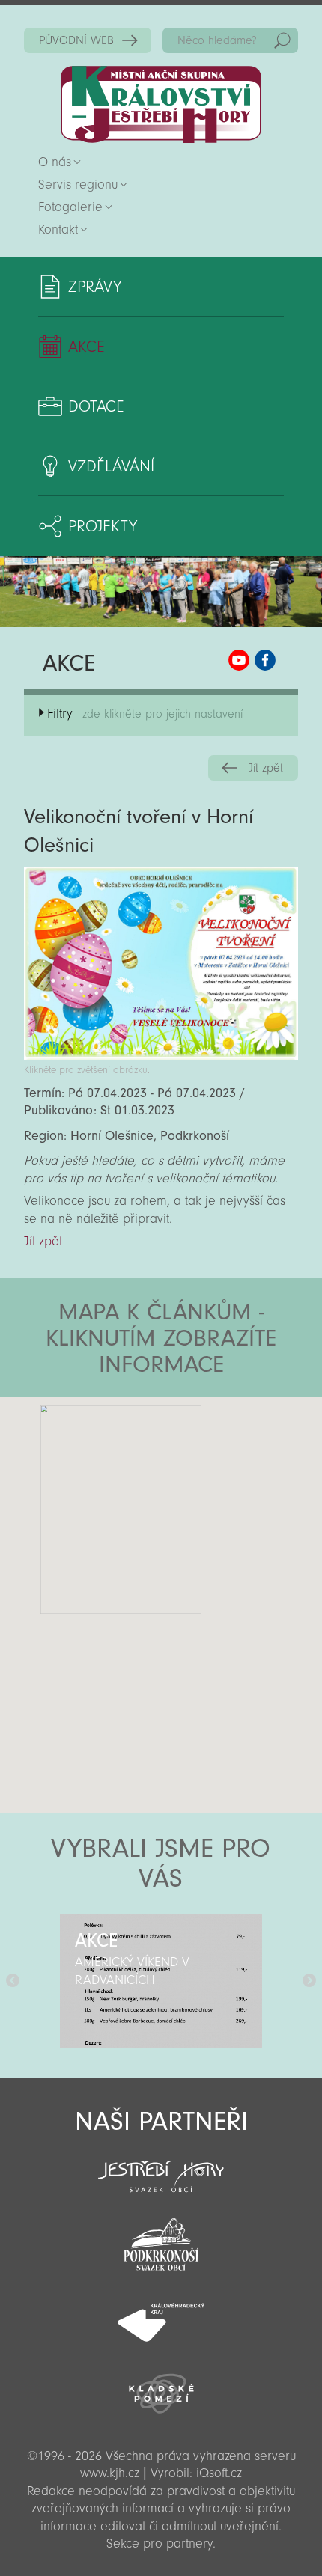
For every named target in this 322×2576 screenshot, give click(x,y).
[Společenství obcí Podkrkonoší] (161, 2240)
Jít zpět (266, 768)
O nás (55, 162)
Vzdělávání (111, 466)
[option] (161, 1981)
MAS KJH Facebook (265, 660)
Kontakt (58, 229)
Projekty (103, 526)
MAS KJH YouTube (239, 660)
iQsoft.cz (219, 2473)
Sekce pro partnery (160, 2543)
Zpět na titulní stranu (161, 104)
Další (309, 1981)
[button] (203, 1487)
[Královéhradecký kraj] (161, 2314)
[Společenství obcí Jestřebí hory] (161, 2167)
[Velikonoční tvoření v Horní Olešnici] (161, 1056)
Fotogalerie (70, 207)
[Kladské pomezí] (161, 2387)
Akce (86, 347)
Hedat (282, 40)
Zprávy (95, 287)
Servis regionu (78, 184)
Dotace (96, 406)
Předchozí (13, 1981)
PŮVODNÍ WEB (76, 40)
